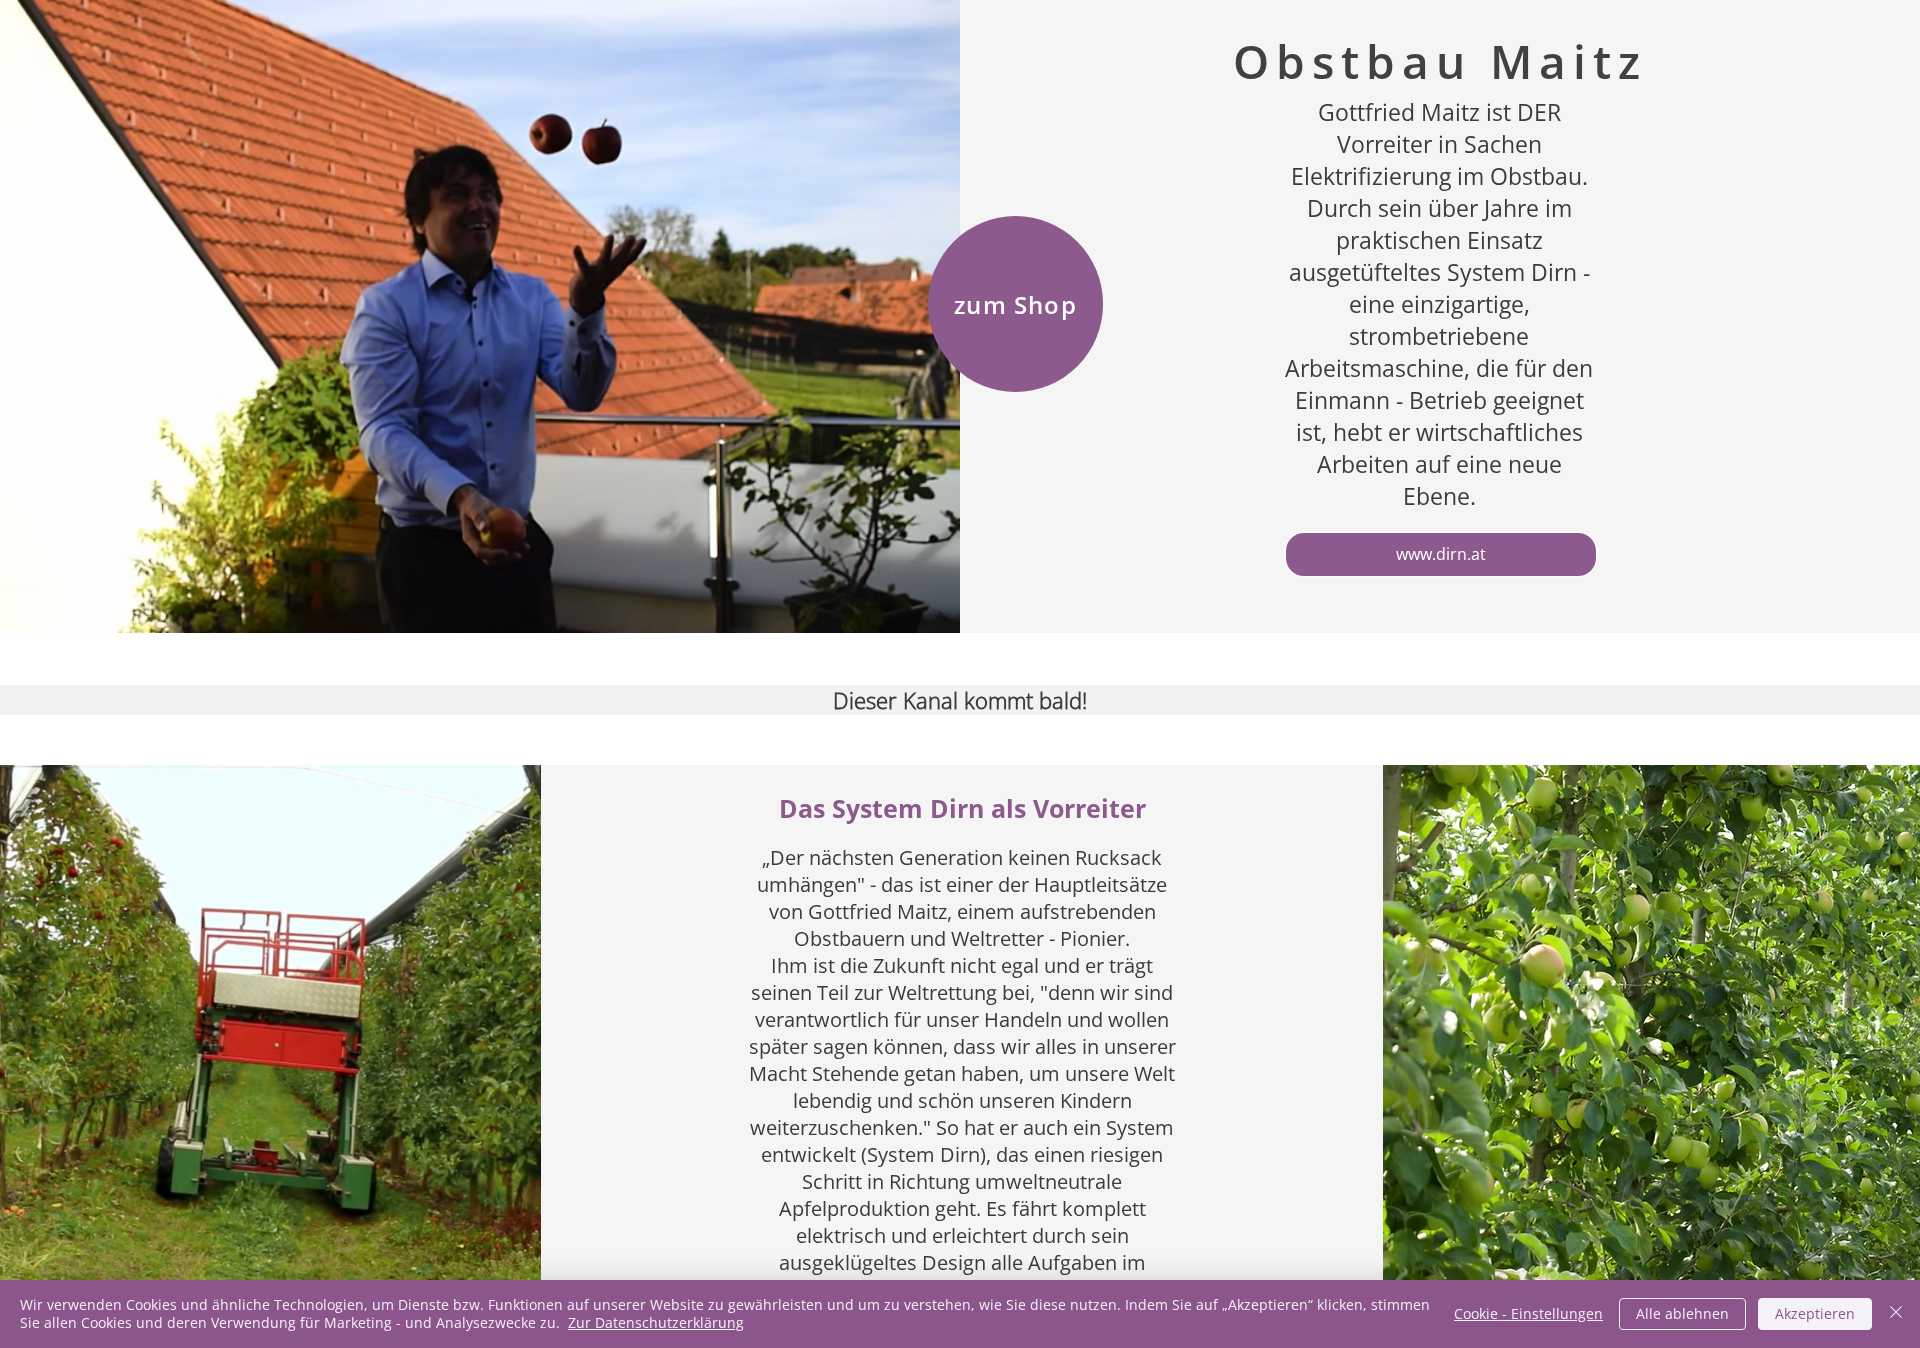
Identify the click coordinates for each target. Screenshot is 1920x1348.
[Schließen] (1896, 1314)
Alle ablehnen (1682, 1313)
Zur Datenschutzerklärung (656, 1322)
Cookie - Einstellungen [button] (1528, 1313)
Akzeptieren (1815, 1313)
